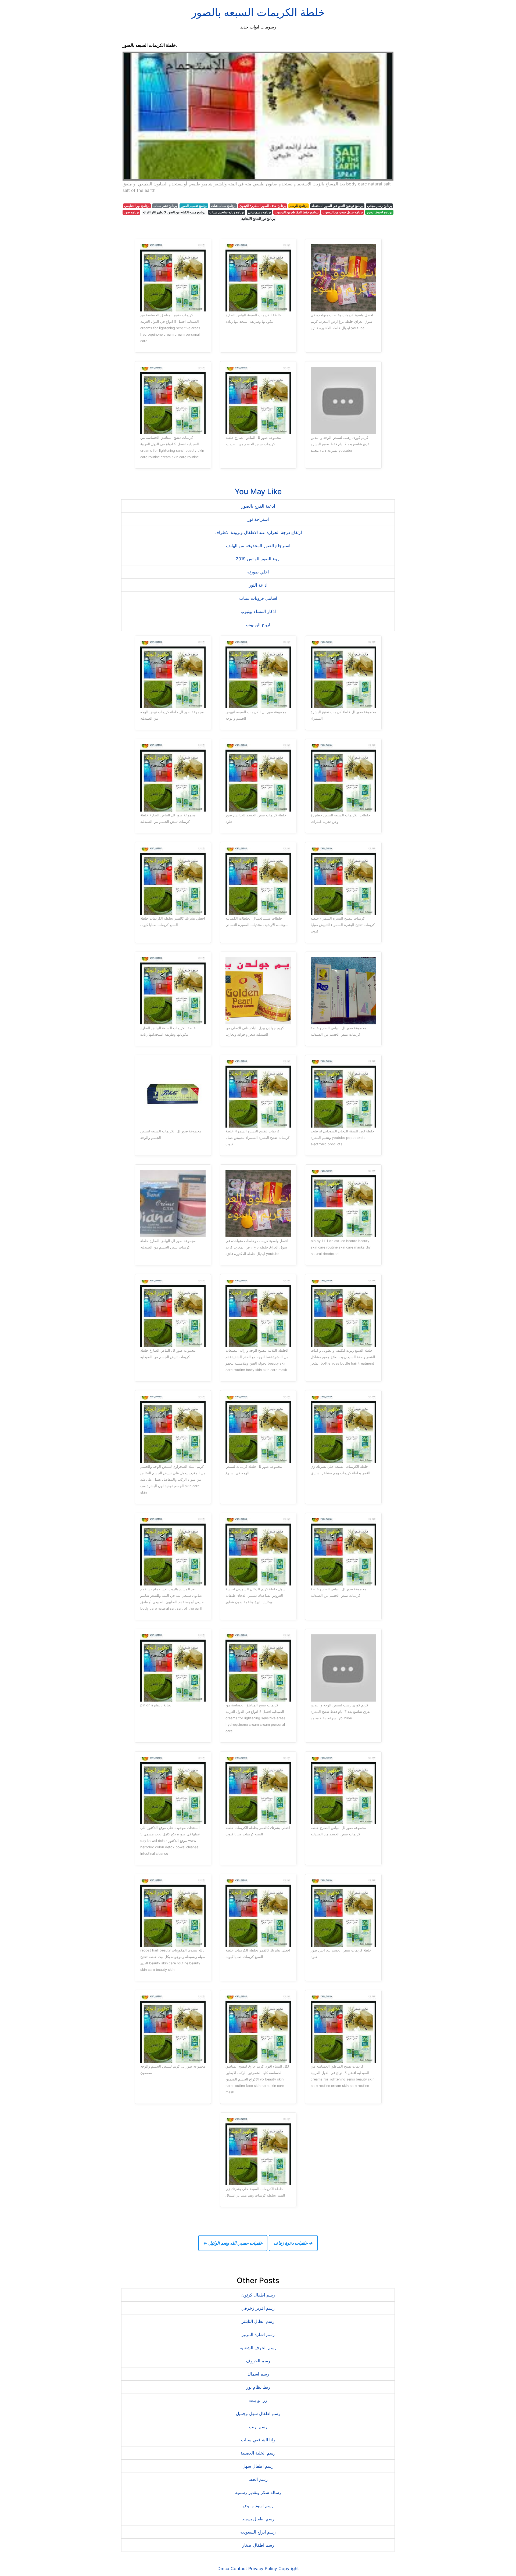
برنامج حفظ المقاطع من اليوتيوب (297, 212)
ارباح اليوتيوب (258, 625)
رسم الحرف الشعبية (258, 2348)
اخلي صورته (258, 572)
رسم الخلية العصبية (258, 2453)
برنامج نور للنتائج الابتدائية (258, 219)
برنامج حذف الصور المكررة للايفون (263, 206)
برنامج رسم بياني (259, 212)
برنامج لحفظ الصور (379, 212)
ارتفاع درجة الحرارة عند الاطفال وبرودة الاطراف (258, 532)
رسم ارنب (258, 2427)
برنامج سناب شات (223, 206)
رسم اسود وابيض (258, 2506)
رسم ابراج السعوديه (258, 2532)
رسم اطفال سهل (258, 2466)
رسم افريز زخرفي (258, 2308)
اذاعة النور (258, 585)
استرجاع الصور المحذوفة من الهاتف (258, 546)
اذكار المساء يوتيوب (258, 611)
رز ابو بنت (258, 2400)
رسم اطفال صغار (258, 2545)
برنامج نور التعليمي (137, 206)
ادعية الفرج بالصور (258, 506)
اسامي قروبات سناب (258, 598)
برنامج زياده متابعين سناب (227, 212)
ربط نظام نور (258, 2387)
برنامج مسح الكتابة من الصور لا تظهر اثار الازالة (174, 212)
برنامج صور (131, 212)
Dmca (223, 2568)
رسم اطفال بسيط (258, 2519)
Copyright (289, 2568)
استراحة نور (258, 519)
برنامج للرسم (298, 206)
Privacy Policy (263, 2568)
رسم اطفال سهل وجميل (258, 2413)
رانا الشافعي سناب (258, 2440)
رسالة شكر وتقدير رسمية (258, 2492)
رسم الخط (258, 2479)
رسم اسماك (258, 2374)
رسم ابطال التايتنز (258, 2321)
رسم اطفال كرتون (258, 2295)
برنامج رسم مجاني (379, 206)
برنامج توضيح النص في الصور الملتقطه (337, 206)
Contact (239, 2568)
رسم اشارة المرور (258, 2334)
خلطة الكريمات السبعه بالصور (258, 12)
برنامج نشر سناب (165, 206)
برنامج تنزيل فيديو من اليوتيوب (343, 212)
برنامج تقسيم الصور (194, 206)
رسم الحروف (258, 2361)
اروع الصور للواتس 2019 (258, 559)
